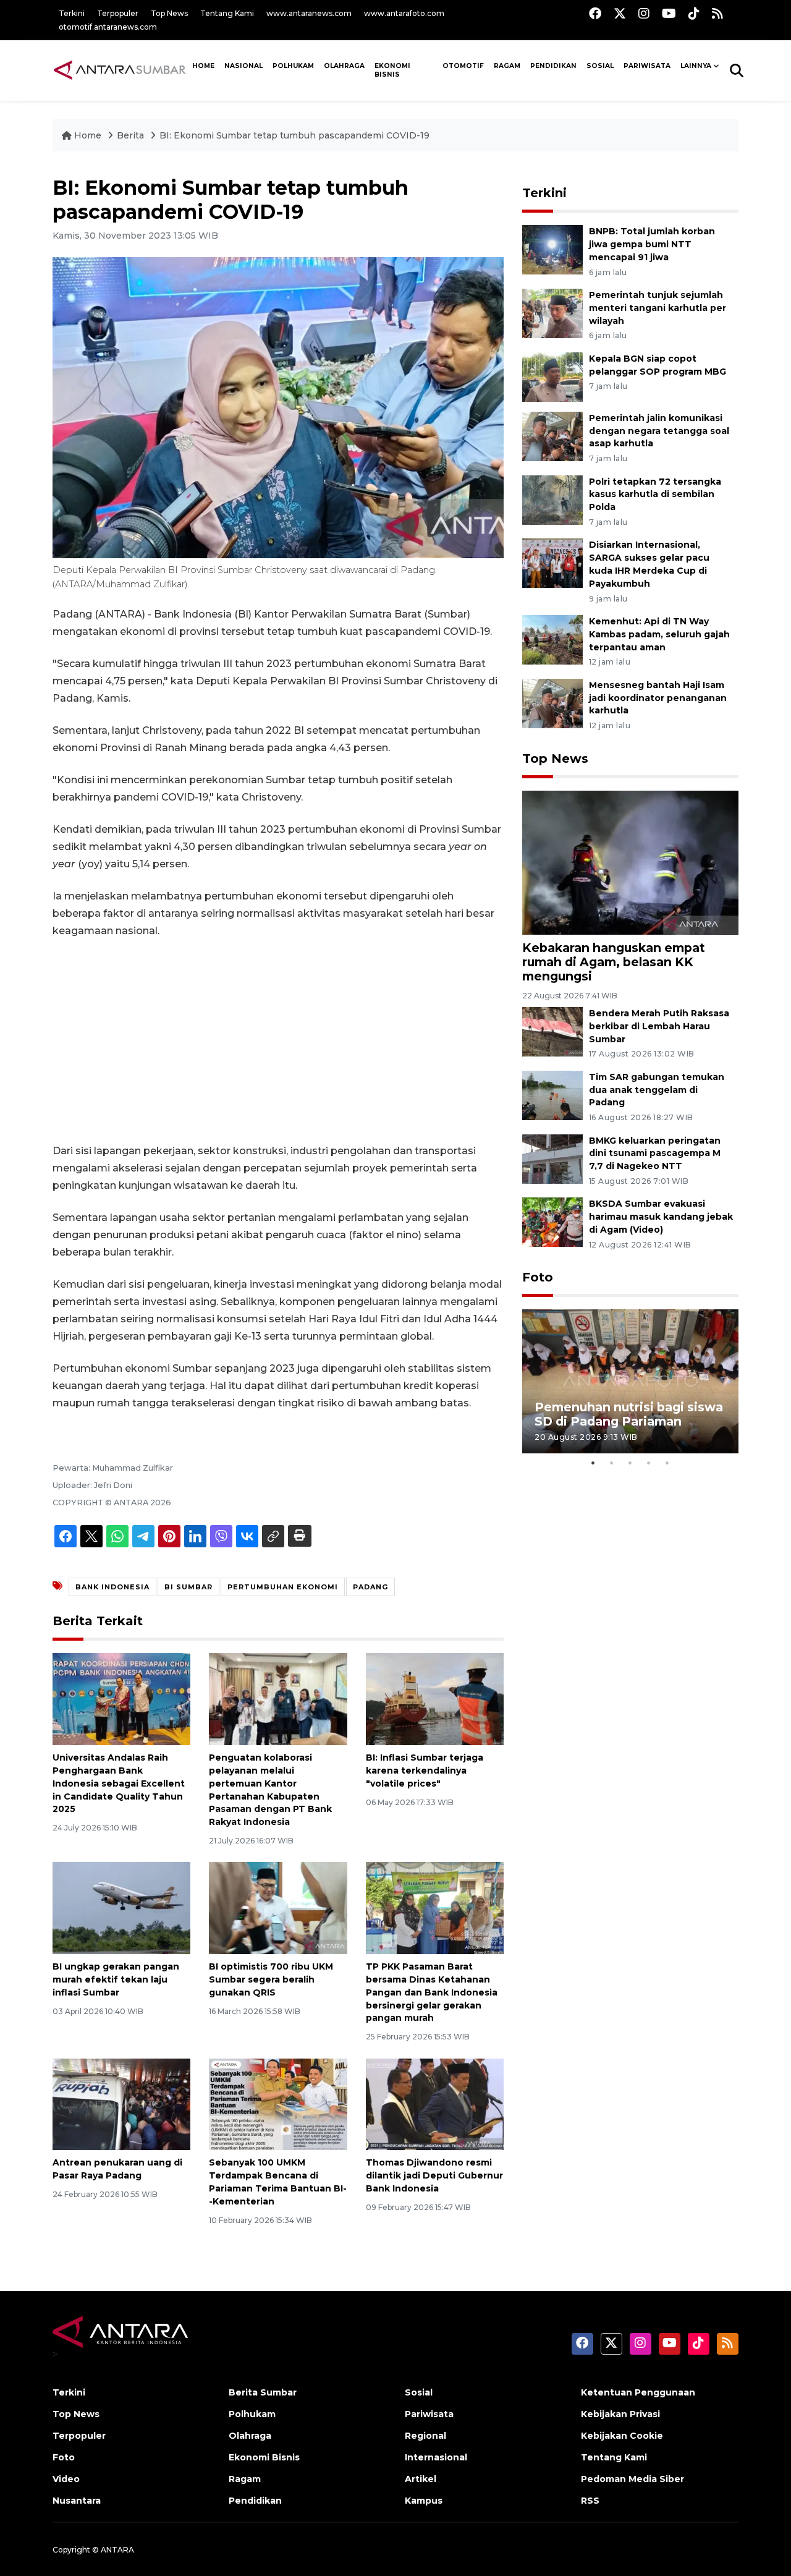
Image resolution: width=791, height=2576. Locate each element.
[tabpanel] (630, 1381)
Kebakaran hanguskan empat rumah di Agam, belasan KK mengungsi (614, 962)
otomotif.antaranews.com (108, 27)
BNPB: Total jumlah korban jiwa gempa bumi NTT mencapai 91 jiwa (652, 244)
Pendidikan (553, 66)
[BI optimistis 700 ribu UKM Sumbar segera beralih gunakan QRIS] (278, 1907)
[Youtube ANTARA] (669, 13)
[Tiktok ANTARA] (694, 13)
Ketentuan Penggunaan (638, 2392)
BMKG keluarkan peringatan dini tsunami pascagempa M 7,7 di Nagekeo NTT (655, 1154)
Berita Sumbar (263, 2392)
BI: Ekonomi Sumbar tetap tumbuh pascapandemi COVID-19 (294, 135)
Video (66, 2479)
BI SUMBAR (188, 1587)
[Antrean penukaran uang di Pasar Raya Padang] (121, 2103)
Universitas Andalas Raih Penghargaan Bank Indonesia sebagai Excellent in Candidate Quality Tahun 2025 (119, 1783)
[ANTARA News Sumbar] (120, 70)
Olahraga (344, 66)
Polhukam (293, 66)
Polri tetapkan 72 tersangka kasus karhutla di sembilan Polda (655, 495)
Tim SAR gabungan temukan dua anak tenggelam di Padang (657, 1090)
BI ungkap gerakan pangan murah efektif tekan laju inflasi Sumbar (116, 1979)
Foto (538, 1277)
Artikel (421, 2479)
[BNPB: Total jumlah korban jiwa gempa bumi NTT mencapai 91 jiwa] (552, 249)
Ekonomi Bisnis (392, 70)
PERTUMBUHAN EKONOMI (283, 1587)
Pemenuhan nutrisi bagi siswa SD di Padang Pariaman (629, 1414)
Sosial (419, 2392)
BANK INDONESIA (112, 1587)
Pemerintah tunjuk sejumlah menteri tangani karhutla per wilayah (658, 308)
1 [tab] (593, 1463)
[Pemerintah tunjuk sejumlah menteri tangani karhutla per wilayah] (552, 312)
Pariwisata (429, 2414)
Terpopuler (118, 13)
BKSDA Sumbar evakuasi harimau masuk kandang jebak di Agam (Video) (661, 1217)
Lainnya (696, 66)
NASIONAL (243, 66)
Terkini (72, 13)
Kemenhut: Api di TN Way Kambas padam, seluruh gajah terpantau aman (659, 634)
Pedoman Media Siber (632, 2479)
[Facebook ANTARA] (595, 13)
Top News (169, 13)
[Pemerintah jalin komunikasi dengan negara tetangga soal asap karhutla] (552, 436)
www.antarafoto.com (404, 13)
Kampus (424, 2501)
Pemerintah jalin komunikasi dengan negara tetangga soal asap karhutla (659, 431)
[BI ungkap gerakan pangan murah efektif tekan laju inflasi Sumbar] (121, 1907)
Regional (425, 2436)
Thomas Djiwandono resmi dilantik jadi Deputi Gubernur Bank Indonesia (434, 2175)
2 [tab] (612, 1463)
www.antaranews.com (309, 13)
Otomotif (463, 66)
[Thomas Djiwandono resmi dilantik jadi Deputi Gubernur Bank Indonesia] (435, 2103)
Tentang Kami (227, 13)
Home (88, 135)
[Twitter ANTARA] (620, 13)
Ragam (507, 66)
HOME (203, 66)
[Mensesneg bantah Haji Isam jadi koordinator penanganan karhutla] (552, 703)
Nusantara (77, 2501)
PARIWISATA (647, 66)
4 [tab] (649, 1463)
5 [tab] (667, 1463)
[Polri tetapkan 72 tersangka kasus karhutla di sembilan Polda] (552, 499)
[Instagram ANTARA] (644, 13)
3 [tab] (630, 1463)
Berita (132, 135)
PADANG (370, 1587)
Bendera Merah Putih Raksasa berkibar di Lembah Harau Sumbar (659, 1026)
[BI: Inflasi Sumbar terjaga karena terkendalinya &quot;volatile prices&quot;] (435, 1698)
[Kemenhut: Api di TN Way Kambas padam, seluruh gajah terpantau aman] (552, 639)
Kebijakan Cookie (622, 2436)
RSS (590, 2501)
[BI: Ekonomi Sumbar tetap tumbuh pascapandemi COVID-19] (630, 861)
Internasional (436, 2457)
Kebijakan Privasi (620, 2414)
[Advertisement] (278, 1041)
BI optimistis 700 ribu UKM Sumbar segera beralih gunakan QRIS (271, 1979)
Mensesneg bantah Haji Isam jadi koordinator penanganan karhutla (658, 698)
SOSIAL (600, 66)
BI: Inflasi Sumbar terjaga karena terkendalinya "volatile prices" (425, 1770)
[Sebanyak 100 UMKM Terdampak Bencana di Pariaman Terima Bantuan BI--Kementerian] (278, 2103)
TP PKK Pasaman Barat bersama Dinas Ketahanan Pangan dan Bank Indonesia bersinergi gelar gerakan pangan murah (432, 1992)
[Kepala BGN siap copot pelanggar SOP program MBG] (552, 376)
